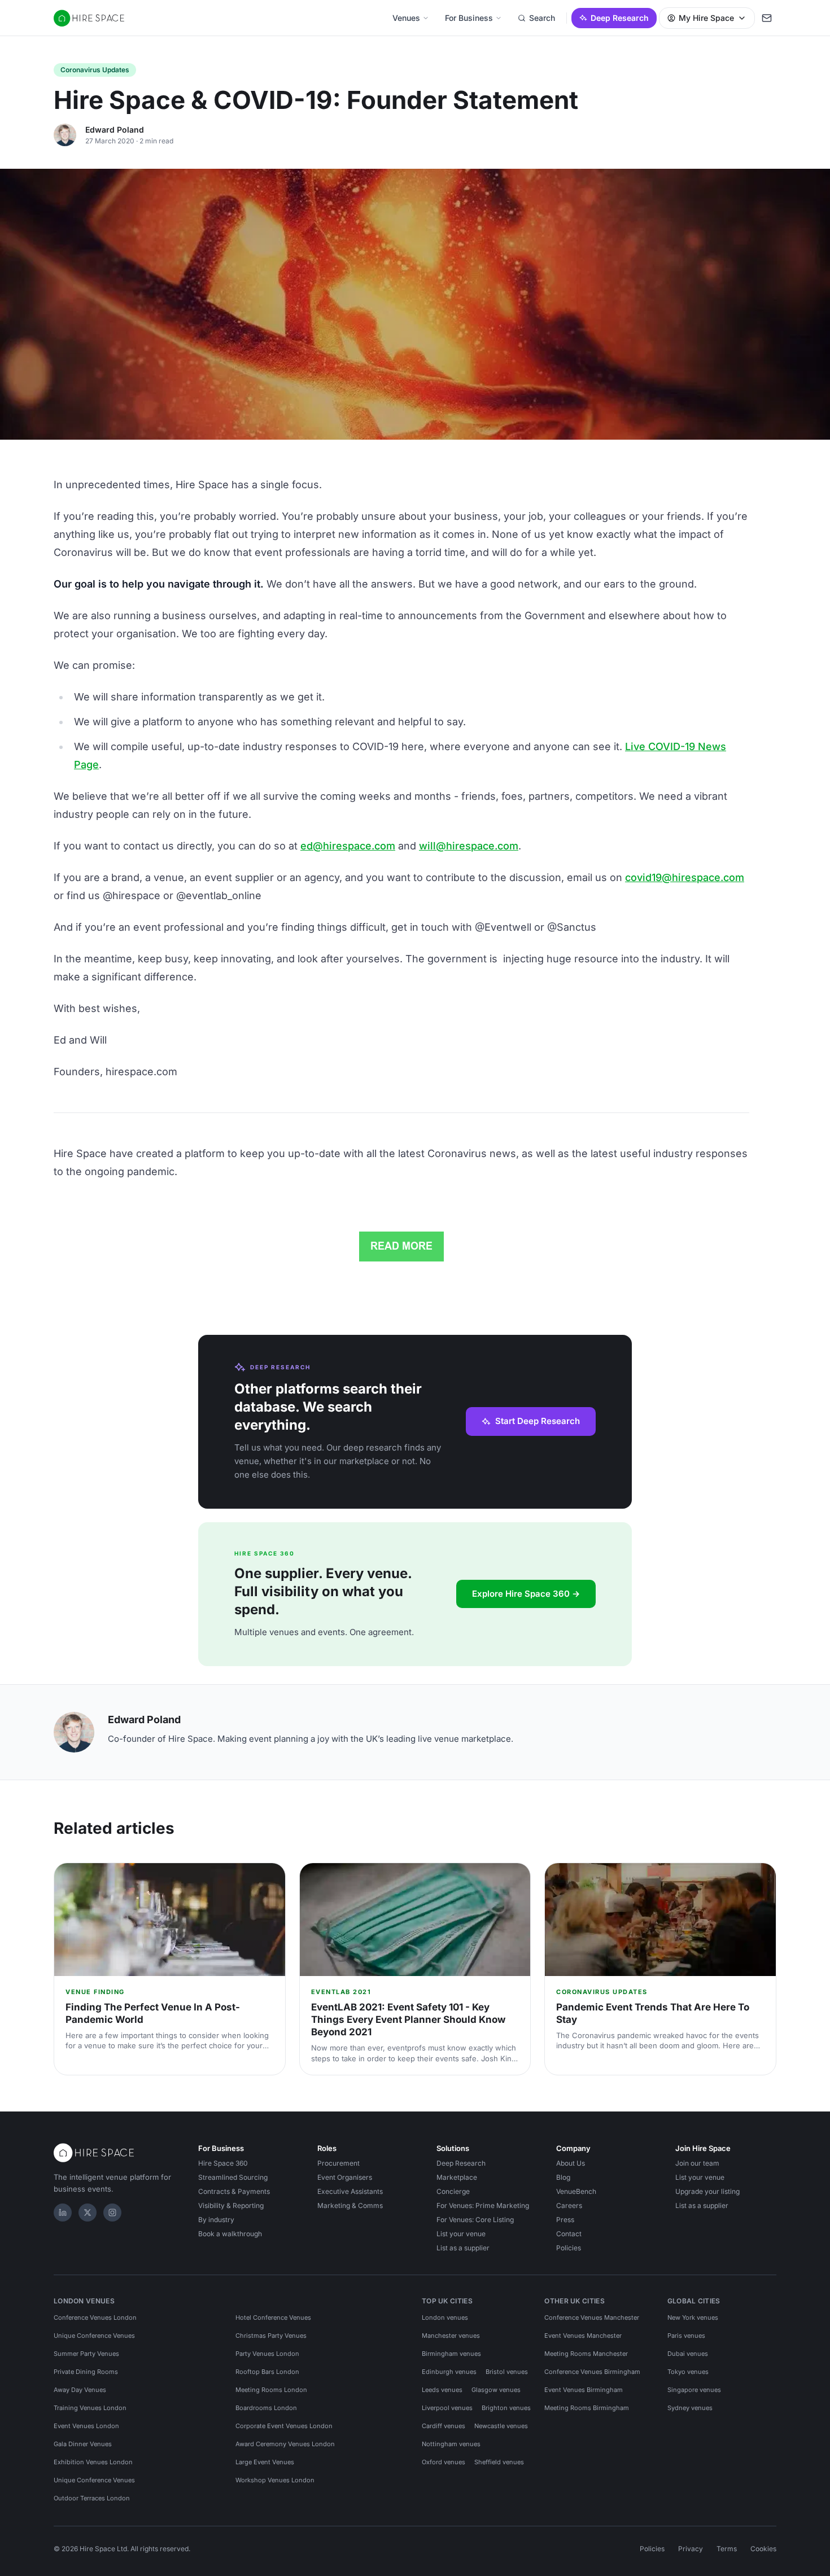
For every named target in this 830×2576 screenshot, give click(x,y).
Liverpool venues (447, 2408)
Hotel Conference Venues (273, 2317)
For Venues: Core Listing (475, 2220)
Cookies (763, 2549)
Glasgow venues (496, 2390)
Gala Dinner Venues (83, 2444)
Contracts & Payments (234, 2191)
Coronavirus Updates (95, 70)
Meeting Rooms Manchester (586, 2354)
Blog (563, 2177)
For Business (469, 18)
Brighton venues (506, 2408)
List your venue (461, 2234)
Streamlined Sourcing (233, 2177)
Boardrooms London (266, 2408)
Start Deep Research (538, 1421)
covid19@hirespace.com (685, 877)
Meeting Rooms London (271, 2390)
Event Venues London (86, 2426)
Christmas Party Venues (271, 2336)
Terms (727, 2549)
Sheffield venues (499, 2462)
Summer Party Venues (86, 2354)
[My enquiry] (767, 18)
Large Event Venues (265, 2462)
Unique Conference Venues (94, 2336)
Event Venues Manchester (583, 2336)
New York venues (693, 2317)
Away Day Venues (80, 2390)
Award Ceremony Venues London (285, 2444)
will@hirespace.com (469, 846)
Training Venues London (90, 2408)
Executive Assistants (350, 2191)
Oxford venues (444, 2462)
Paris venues (686, 2336)
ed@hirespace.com (348, 846)
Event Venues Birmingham (584, 2390)
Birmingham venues (451, 2354)
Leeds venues (442, 2390)
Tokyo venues (688, 2372)
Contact (569, 2234)
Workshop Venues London (275, 2480)
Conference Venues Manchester (592, 2317)
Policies (569, 2248)
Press (565, 2220)
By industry (216, 2220)
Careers (569, 2205)
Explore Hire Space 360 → (526, 1594)
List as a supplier (463, 2248)
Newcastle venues (501, 2426)
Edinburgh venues (449, 2372)
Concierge (453, 2191)
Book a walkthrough (230, 2234)
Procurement (338, 2163)
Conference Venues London (95, 2317)
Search (542, 18)
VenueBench (576, 2191)
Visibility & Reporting (231, 2205)
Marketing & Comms (350, 2205)
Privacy (691, 2549)
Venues (406, 18)
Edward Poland (115, 130)
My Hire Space (706, 18)
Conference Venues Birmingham (592, 2372)
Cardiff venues (444, 2426)
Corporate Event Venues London (284, 2426)
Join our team (697, 2163)
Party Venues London (267, 2354)
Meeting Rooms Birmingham (587, 2408)
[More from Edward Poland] (65, 135)
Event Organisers (345, 2177)
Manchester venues (451, 2336)
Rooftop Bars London (267, 2372)
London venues (445, 2317)
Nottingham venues (451, 2444)
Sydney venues (690, 2408)
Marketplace (457, 2177)
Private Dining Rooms (86, 2372)
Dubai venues (688, 2354)
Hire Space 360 (223, 2163)
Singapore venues (694, 2390)
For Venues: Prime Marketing (483, 2205)
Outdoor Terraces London (92, 2498)
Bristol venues (507, 2372)
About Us (571, 2163)
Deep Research (620, 18)
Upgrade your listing (707, 2191)
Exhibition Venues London (93, 2462)
